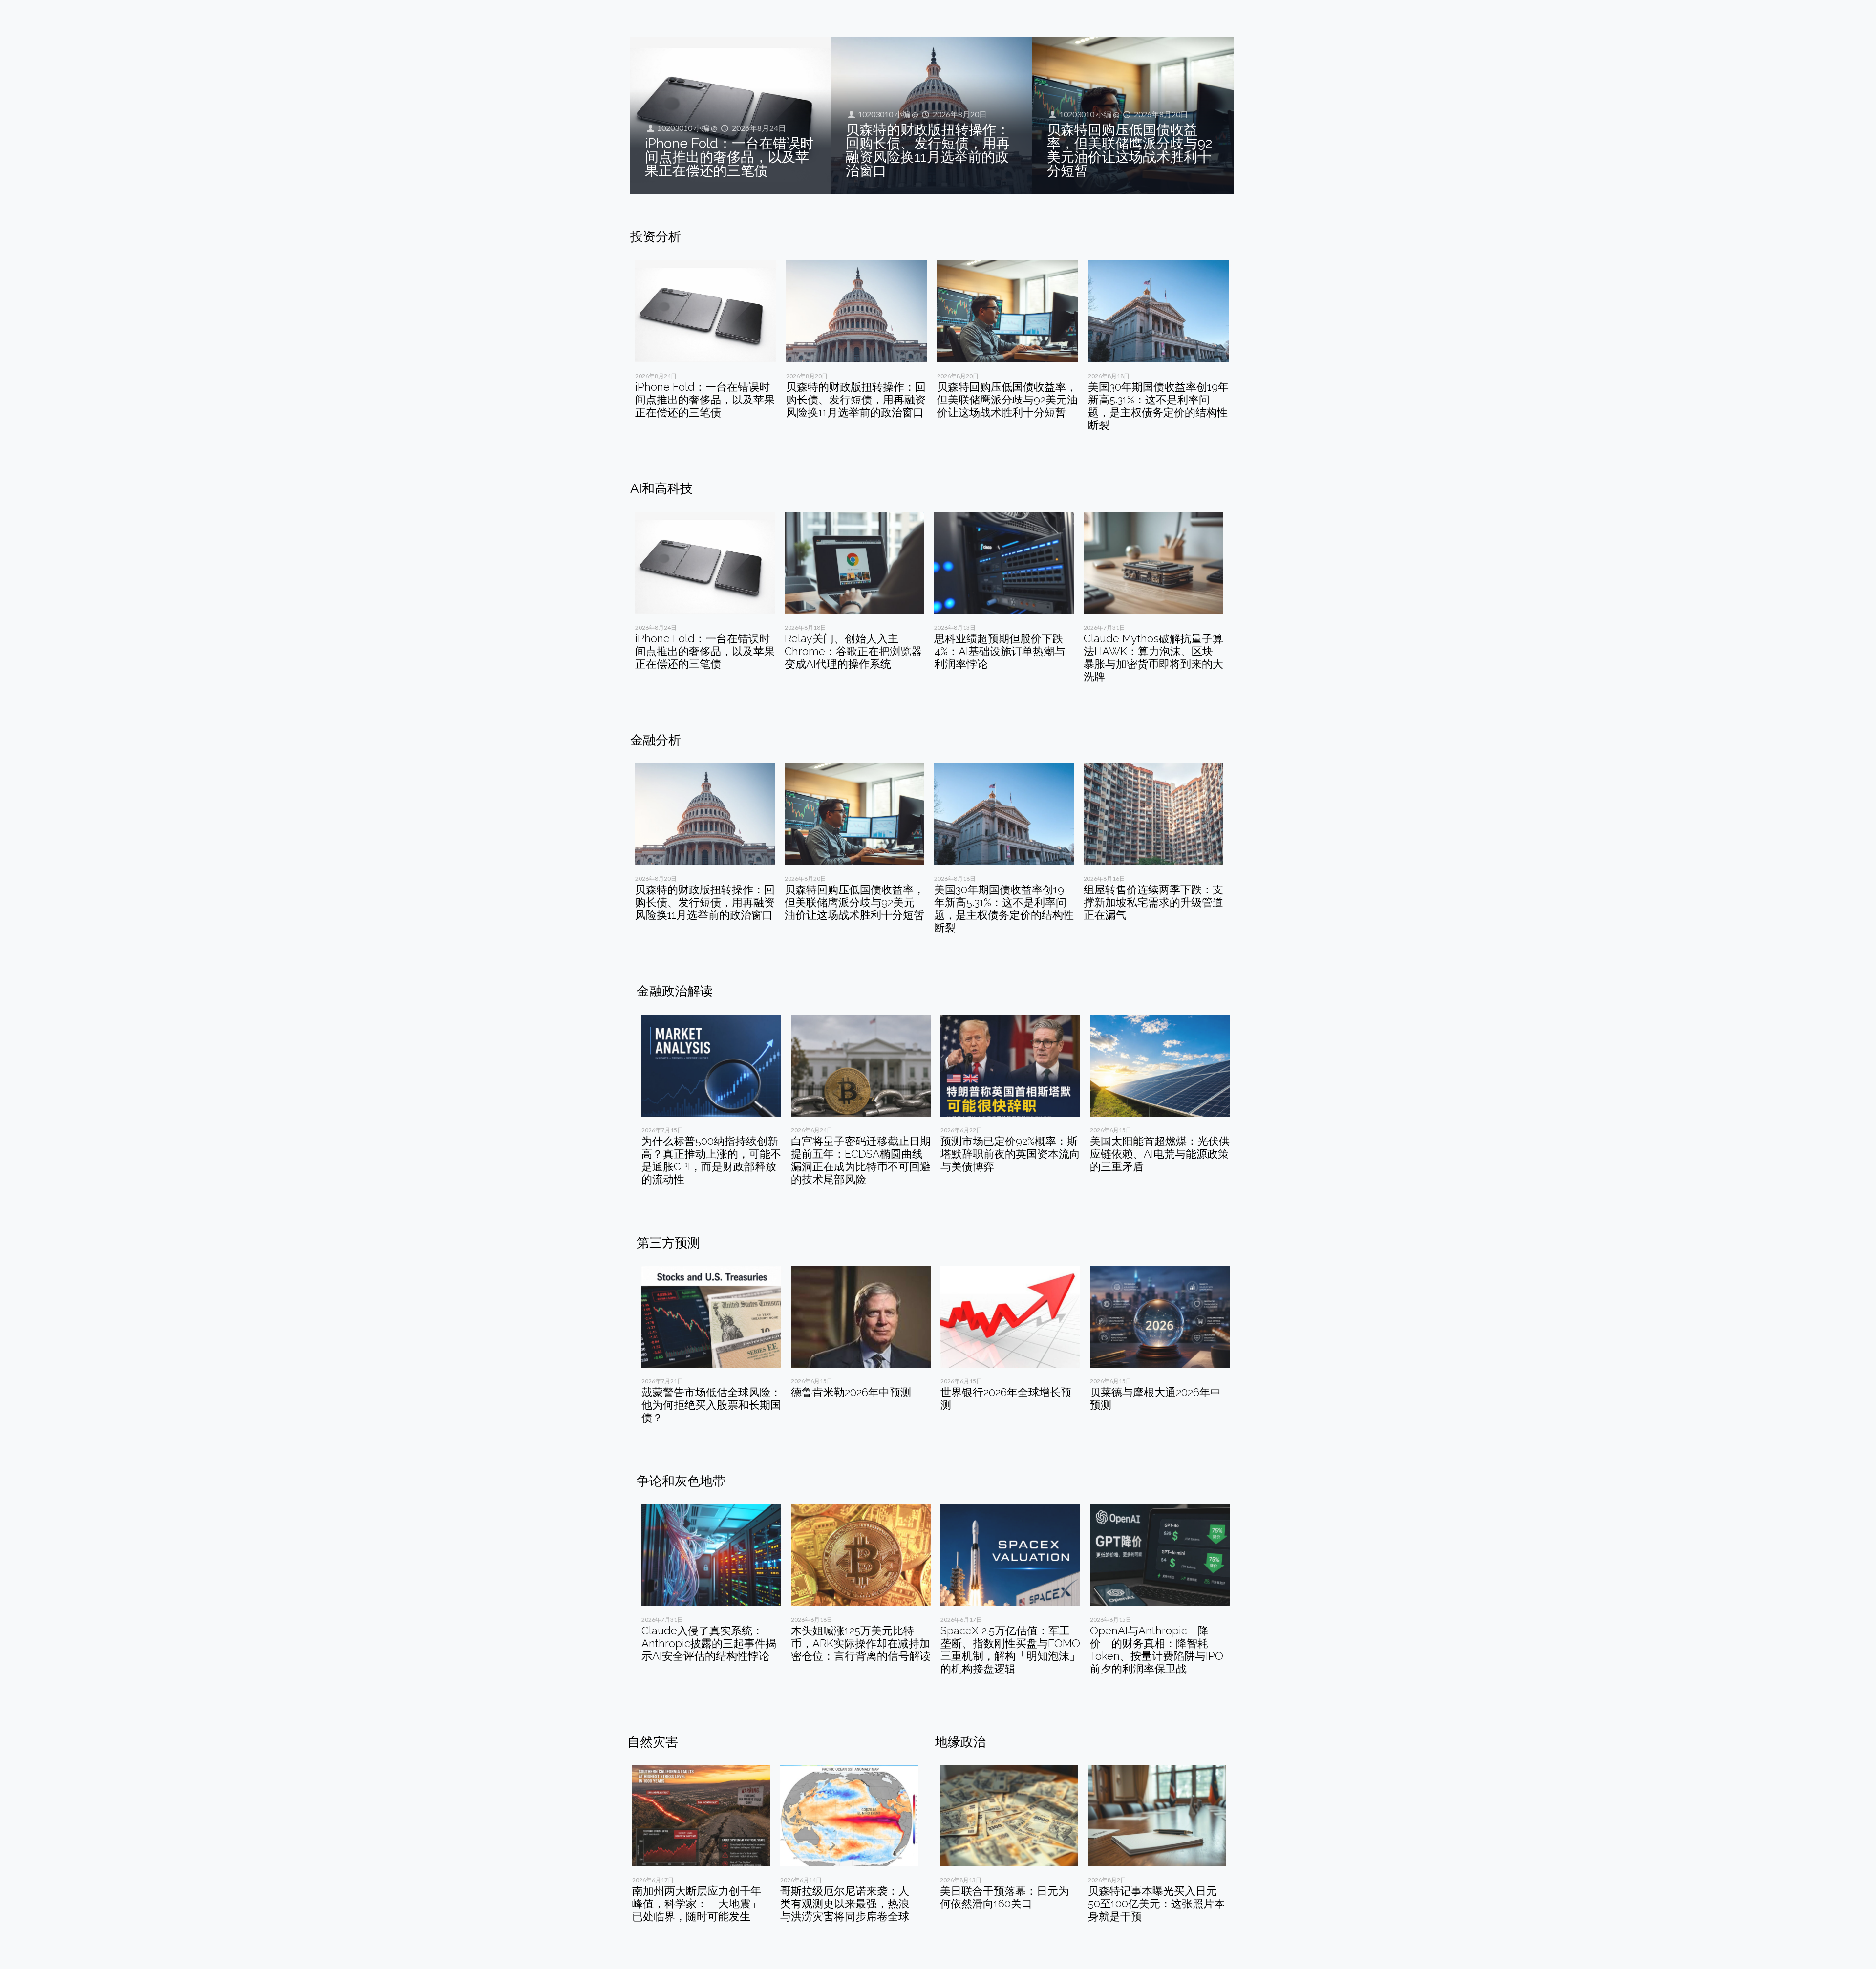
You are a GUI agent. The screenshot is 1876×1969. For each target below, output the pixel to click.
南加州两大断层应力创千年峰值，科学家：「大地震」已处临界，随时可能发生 (697, 1904)
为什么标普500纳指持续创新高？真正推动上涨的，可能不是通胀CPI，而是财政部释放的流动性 (711, 1160)
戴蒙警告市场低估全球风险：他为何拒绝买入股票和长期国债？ (711, 1405)
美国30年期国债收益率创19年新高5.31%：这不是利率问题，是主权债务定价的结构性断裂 (1158, 406)
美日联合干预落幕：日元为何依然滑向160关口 (1004, 1897)
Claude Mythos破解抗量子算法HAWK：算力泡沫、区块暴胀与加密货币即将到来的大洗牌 (1153, 657)
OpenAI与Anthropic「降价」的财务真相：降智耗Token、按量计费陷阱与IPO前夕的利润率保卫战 (1157, 1650)
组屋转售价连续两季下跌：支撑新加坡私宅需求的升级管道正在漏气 (1153, 902)
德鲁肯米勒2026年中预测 (851, 1392)
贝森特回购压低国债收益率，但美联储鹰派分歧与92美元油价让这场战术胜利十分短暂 (1130, 150)
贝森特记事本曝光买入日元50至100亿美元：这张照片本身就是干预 (1156, 1904)
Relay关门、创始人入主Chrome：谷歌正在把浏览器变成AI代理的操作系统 (853, 651)
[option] (706, 343)
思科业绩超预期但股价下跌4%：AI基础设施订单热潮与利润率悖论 (1000, 651)
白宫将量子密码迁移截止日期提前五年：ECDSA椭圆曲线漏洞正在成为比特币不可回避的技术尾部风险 (861, 1160)
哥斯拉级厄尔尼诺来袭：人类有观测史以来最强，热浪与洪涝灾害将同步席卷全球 (845, 1904)
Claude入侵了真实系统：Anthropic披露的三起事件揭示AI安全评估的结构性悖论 (709, 1643)
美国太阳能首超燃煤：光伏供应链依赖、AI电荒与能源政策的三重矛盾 (1160, 1154)
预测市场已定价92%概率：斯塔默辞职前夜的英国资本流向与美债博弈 (1010, 1154)
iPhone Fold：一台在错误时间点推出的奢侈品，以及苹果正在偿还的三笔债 (729, 157)
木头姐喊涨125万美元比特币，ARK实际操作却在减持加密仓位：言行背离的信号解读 (861, 1643)
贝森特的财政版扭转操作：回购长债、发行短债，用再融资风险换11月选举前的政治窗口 (928, 150)
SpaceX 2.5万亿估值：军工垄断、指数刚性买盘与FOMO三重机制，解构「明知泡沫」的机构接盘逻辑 (1010, 1650)
